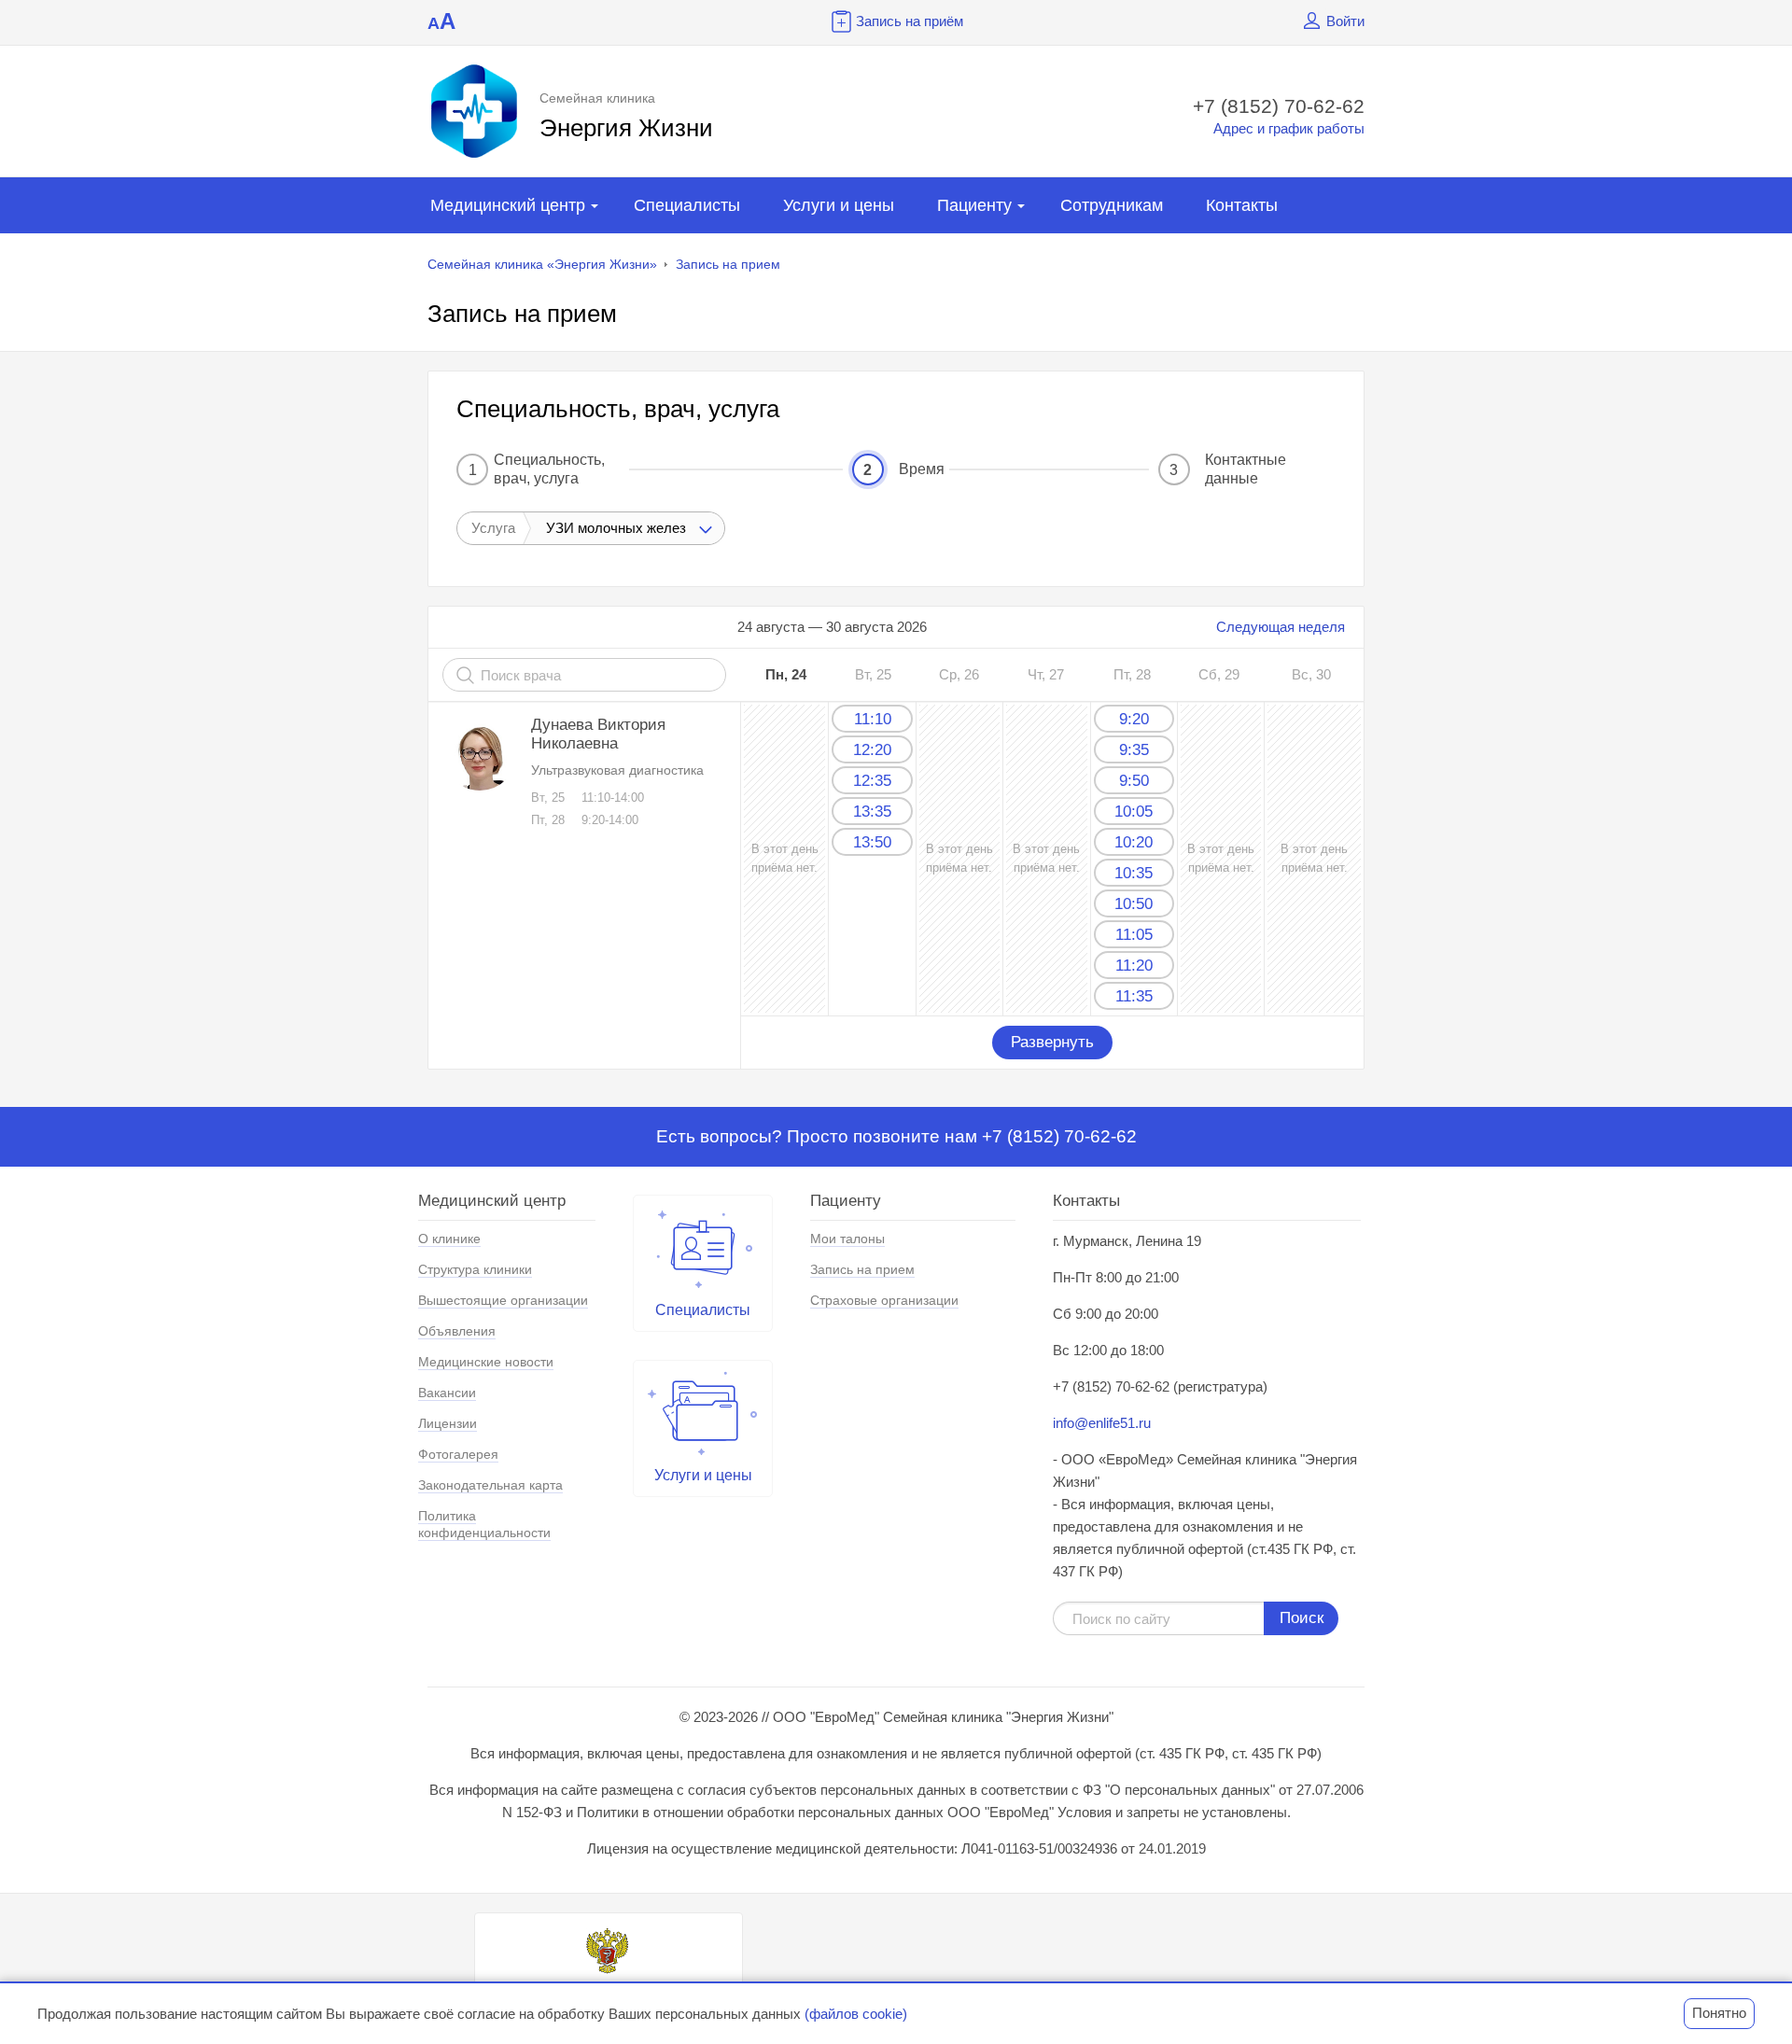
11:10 (873, 719)
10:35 (1134, 873)
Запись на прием (728, 264)
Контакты (1242, 205)
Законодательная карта (490, 1485)
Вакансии (447, 1393)
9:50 (1134, 781)
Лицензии (448, 1423)
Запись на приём (910, 21)
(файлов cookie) (856, 2014)
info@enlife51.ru (1102, 1423)
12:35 (872, 781)
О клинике (449, 1239)
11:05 (1134, 935)
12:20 (872, 750)
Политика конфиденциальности (484, 1524)
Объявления (457, 1331)
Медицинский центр (508, 205)
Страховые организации (884, 1300)
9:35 (1134, 750)
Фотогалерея (458, 1454)
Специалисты (687, 205)
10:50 (1134, 904)
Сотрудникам (1112, 205)
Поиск (1302, 1618)
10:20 (1134, 842)
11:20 (1134, 966)
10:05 (1134, 812)
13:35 (872, 812)
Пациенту (974, 205)
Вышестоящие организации (503, 1300)
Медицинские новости (486, 1362)
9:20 (1134, 719)
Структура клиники (475, 1269)
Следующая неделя (1281, 627)
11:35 (1134, 996)
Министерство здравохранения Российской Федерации (609, 1995)
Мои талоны (847, 1239)
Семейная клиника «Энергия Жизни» (542, 264)
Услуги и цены (839, 205)
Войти (1345, 21)
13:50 (872, 842)
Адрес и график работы (1289, 128)
